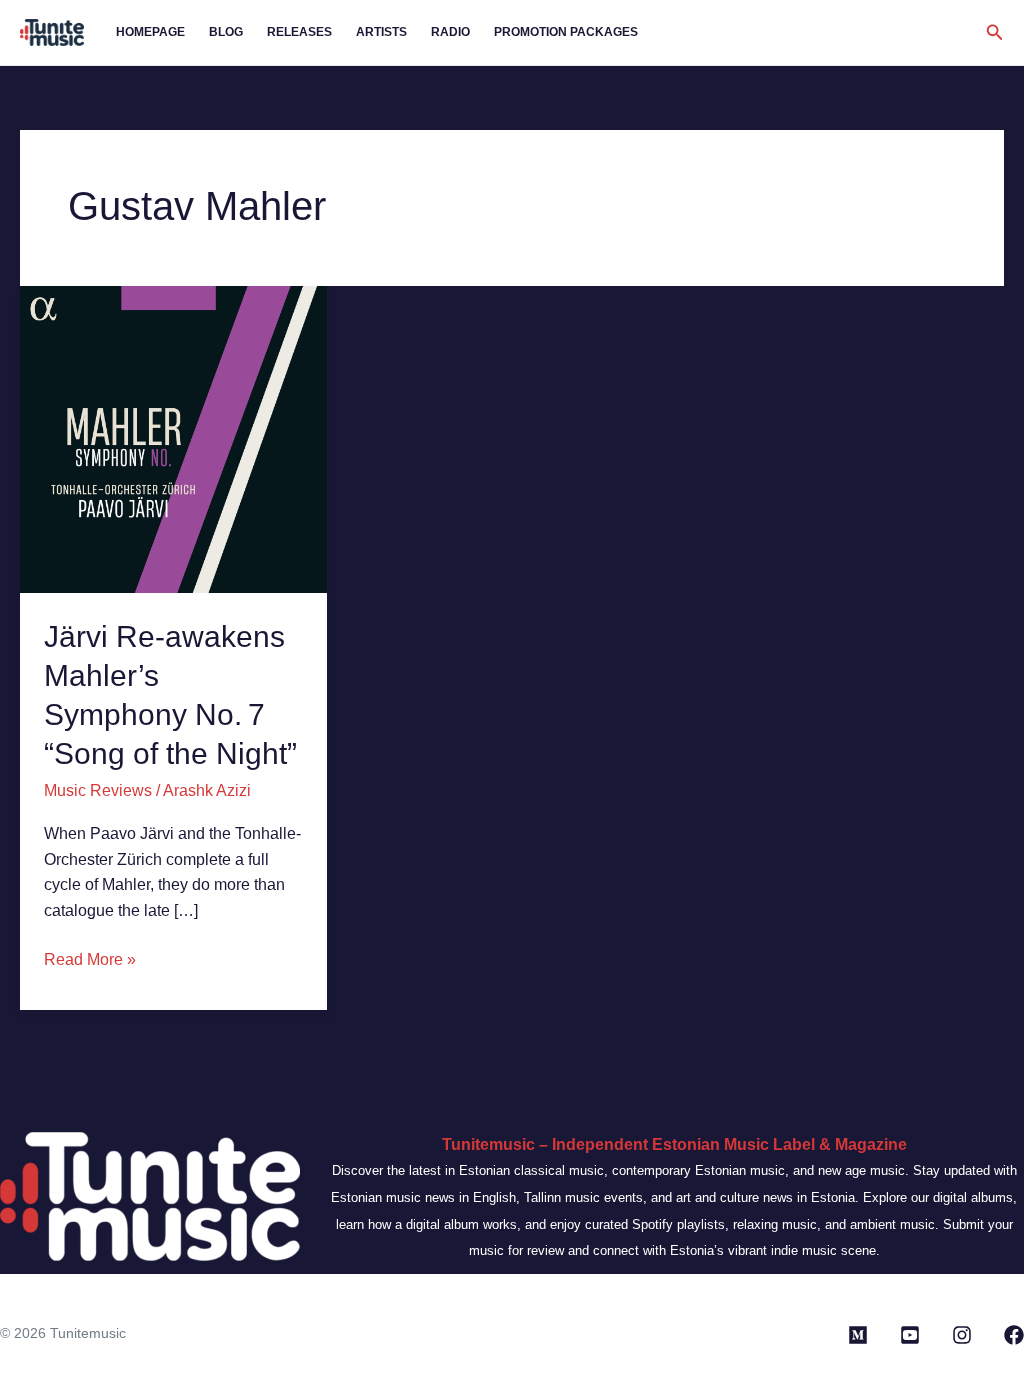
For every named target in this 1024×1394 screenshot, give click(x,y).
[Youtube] (910, 1335)
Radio (450, 32)
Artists (381, 32)
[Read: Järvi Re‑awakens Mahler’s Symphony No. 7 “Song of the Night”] (173, 438)
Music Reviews (98, 790)
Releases (299, 32)
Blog (226, 32)
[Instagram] (962, 1335)
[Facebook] (1014, 1335)
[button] (995, 33)
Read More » (90, 957)
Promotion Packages (566, 32)
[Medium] (858, 1335)
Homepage (150, 32)
